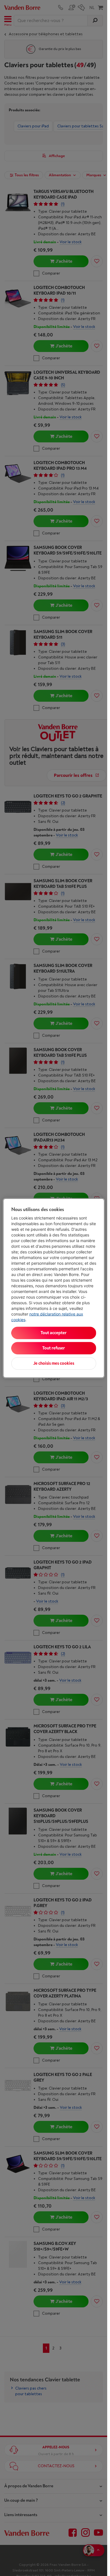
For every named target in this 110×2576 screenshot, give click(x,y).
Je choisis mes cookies (54, 1363)
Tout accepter (54, 1333)
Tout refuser (54, 1348)
